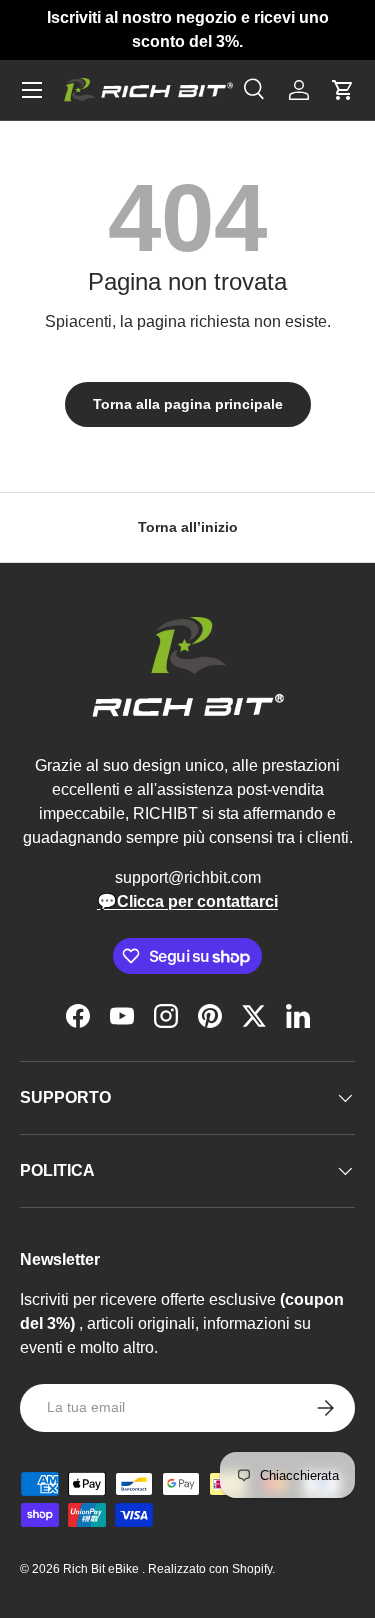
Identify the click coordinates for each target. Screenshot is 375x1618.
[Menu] (32, 90)
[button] (343, 90)
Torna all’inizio (188, 527)
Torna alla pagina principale (188, 404)
